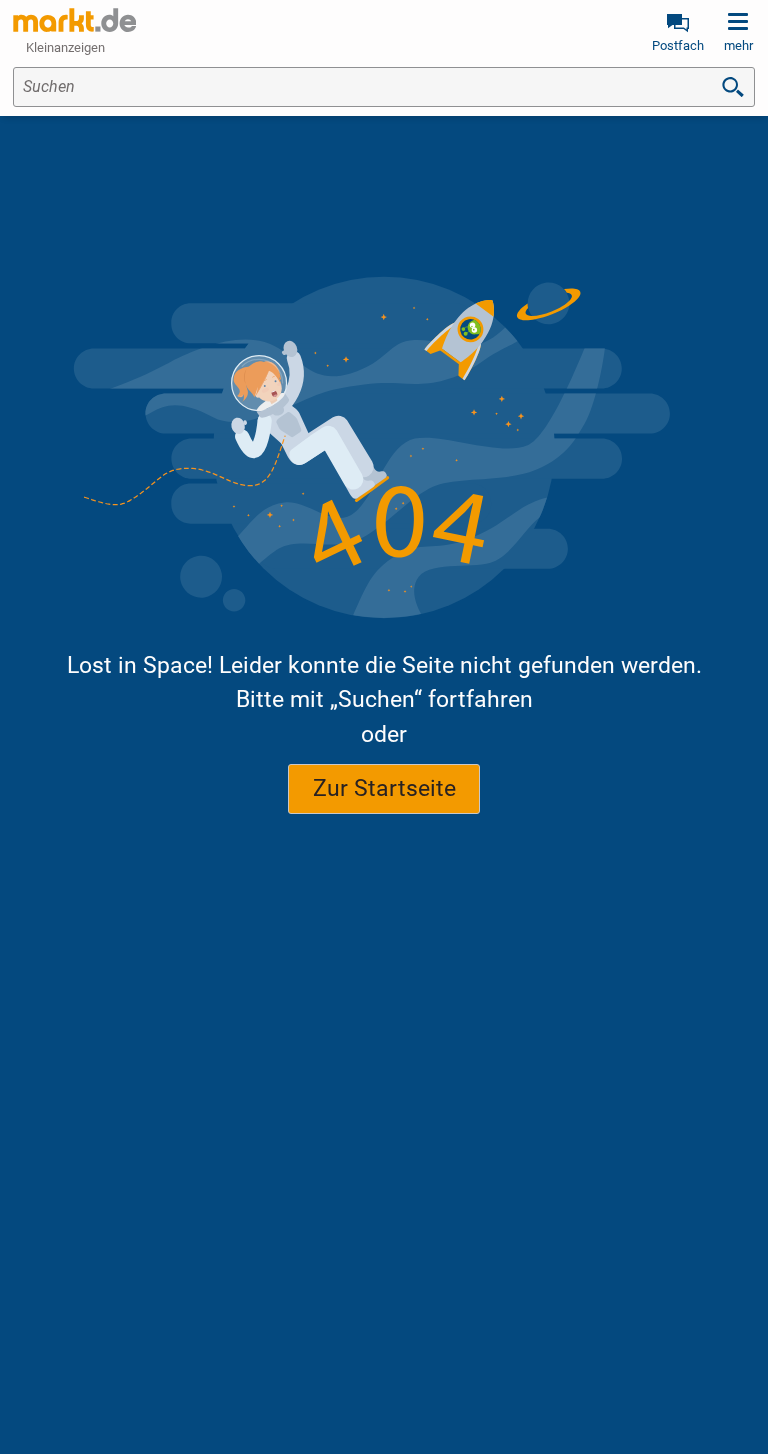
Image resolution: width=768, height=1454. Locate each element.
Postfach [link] (678, 45)
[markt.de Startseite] (74, 20)
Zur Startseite (384, 788)
